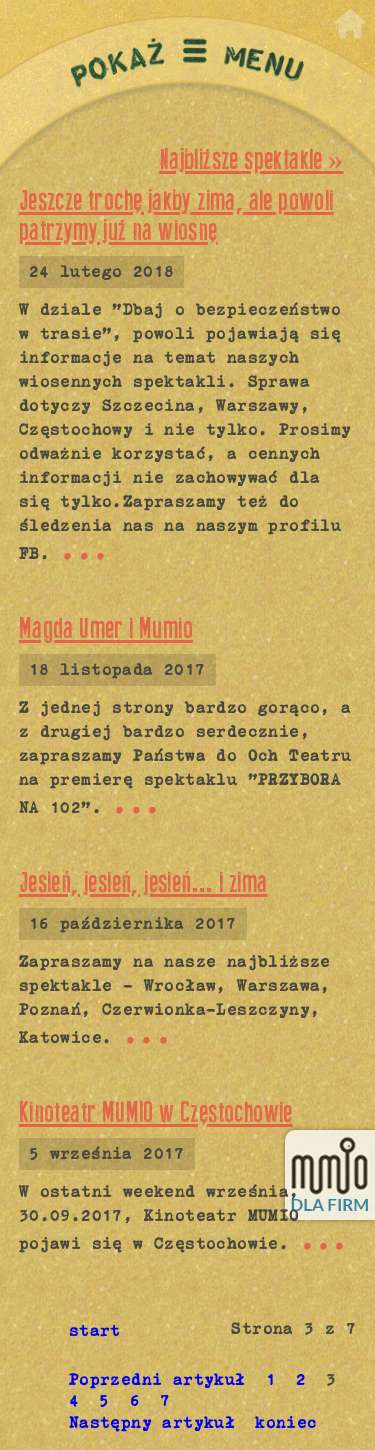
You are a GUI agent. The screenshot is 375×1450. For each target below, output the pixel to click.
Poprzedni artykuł (157, 1379)
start (95, 1330)
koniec (286, 1422)
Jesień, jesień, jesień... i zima (143, 882)
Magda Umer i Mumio (106, 628)
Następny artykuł (152, 1422)
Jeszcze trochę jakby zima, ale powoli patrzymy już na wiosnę (176, 215)
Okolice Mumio (82, 10)
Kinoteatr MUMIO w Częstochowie (156, 1112)
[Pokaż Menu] (187, 63)
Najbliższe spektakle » (251, 159)
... (84, 550)
